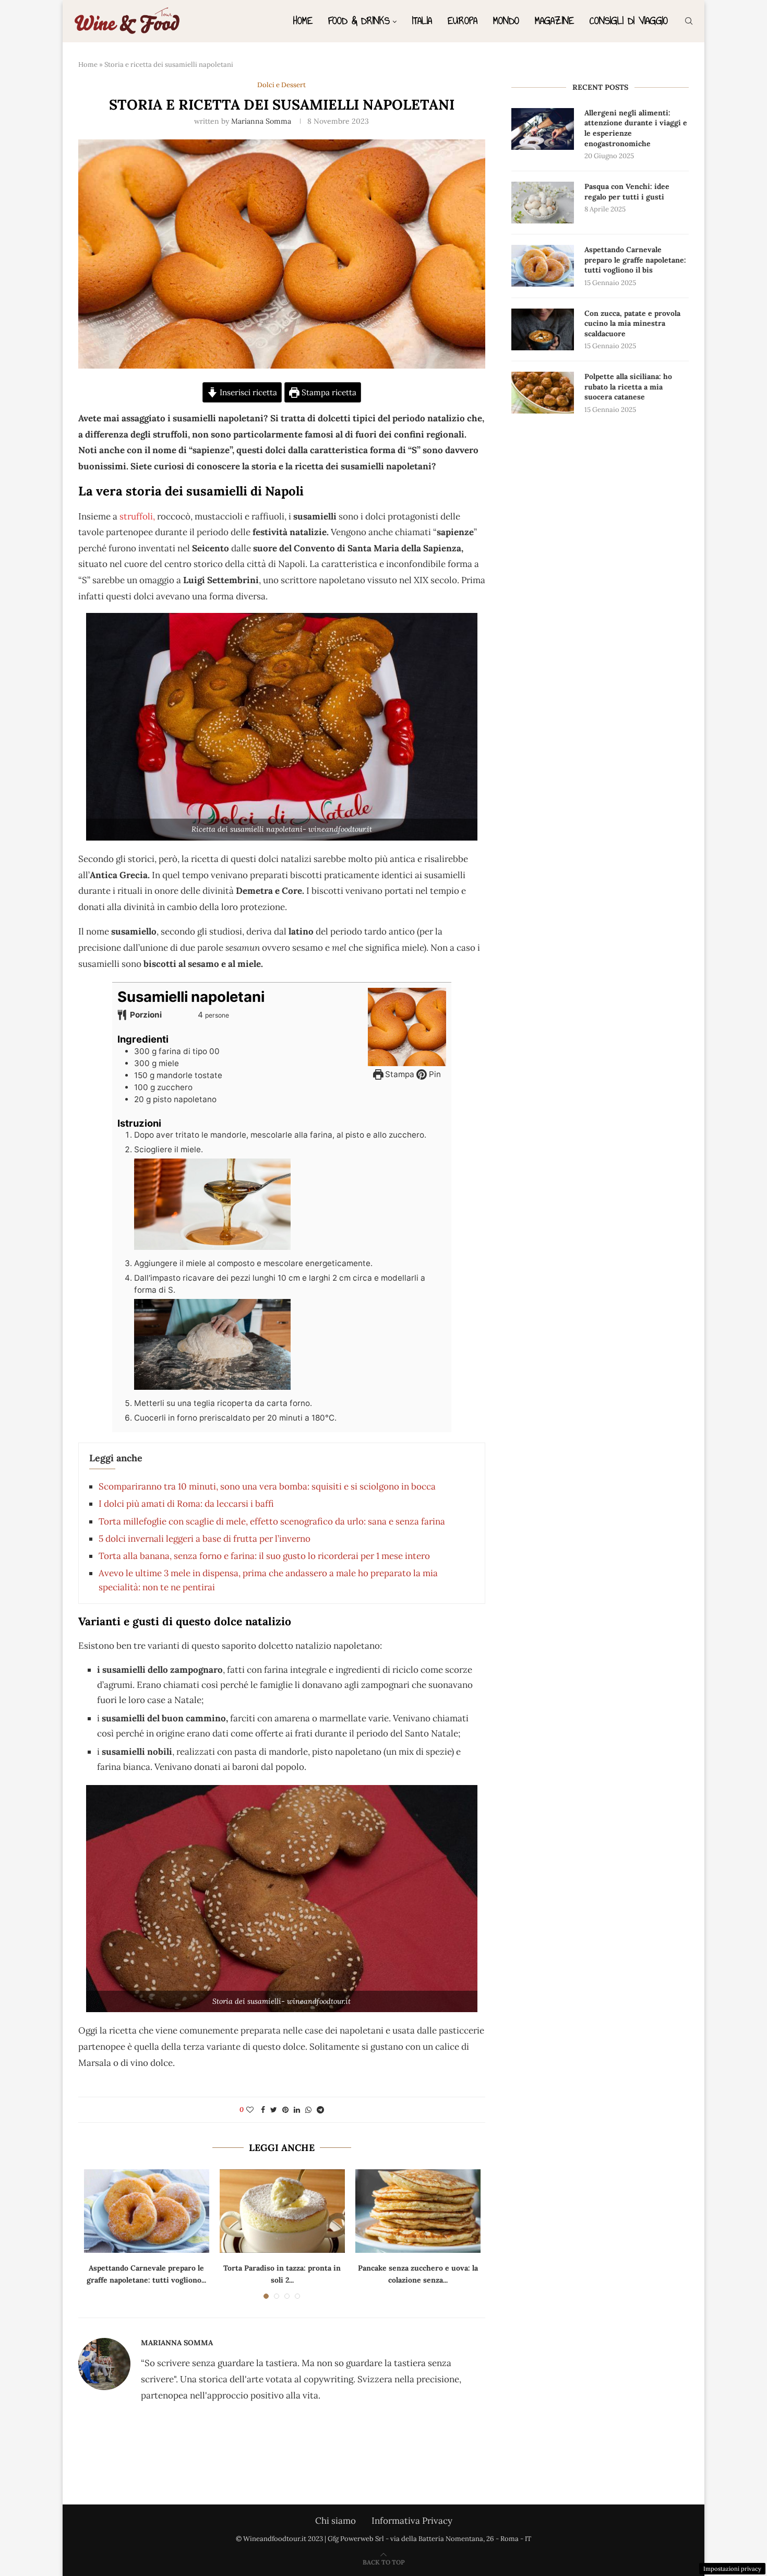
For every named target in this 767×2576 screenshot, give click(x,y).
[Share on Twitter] (274, 2110)
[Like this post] (250, 2110)
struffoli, (137, 516)
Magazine (554, 21)
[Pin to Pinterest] (285, 2110)
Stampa (399, 1074)
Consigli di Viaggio (629, 21)
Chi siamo (335, 2521)
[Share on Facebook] (263, 2110)
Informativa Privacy (412, 2521)
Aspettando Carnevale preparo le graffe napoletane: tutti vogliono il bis (635, 260)
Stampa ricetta (328, 392)
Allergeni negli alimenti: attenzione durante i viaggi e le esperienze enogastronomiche (636, 128)
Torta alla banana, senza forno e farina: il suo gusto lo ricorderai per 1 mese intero (264, 1556)
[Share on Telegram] (320, 2110)
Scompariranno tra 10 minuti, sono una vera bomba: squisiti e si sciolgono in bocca (267, 1486)
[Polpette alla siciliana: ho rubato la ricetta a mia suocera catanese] (543, 393)
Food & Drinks (359, 21)
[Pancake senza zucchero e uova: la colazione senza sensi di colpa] (418, 2211)
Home (303, 21)
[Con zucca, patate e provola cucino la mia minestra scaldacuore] (543, 329)
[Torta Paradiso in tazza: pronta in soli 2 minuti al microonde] (282, 2211)
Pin (434, 1074)
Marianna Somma (261, 121)
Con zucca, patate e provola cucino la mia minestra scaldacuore (632, 323)
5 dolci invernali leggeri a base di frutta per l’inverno (205, 1539)
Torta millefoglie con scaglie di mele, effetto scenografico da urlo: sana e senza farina (272, 1521)
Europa (463, 21)
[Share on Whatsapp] (308, 2110)
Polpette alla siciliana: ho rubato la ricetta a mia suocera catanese (628, 387)
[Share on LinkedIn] (297, 2110)
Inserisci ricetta (247, 392)
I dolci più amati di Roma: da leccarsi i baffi (186, 1504)
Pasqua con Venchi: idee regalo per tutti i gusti (627, 192)
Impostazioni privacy (732, 2569)
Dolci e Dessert (281, 85)
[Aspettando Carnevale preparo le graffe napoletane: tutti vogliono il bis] (147, 2211)
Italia (422, 21)
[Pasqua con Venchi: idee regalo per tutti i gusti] (543, 203)
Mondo (506, 21)
